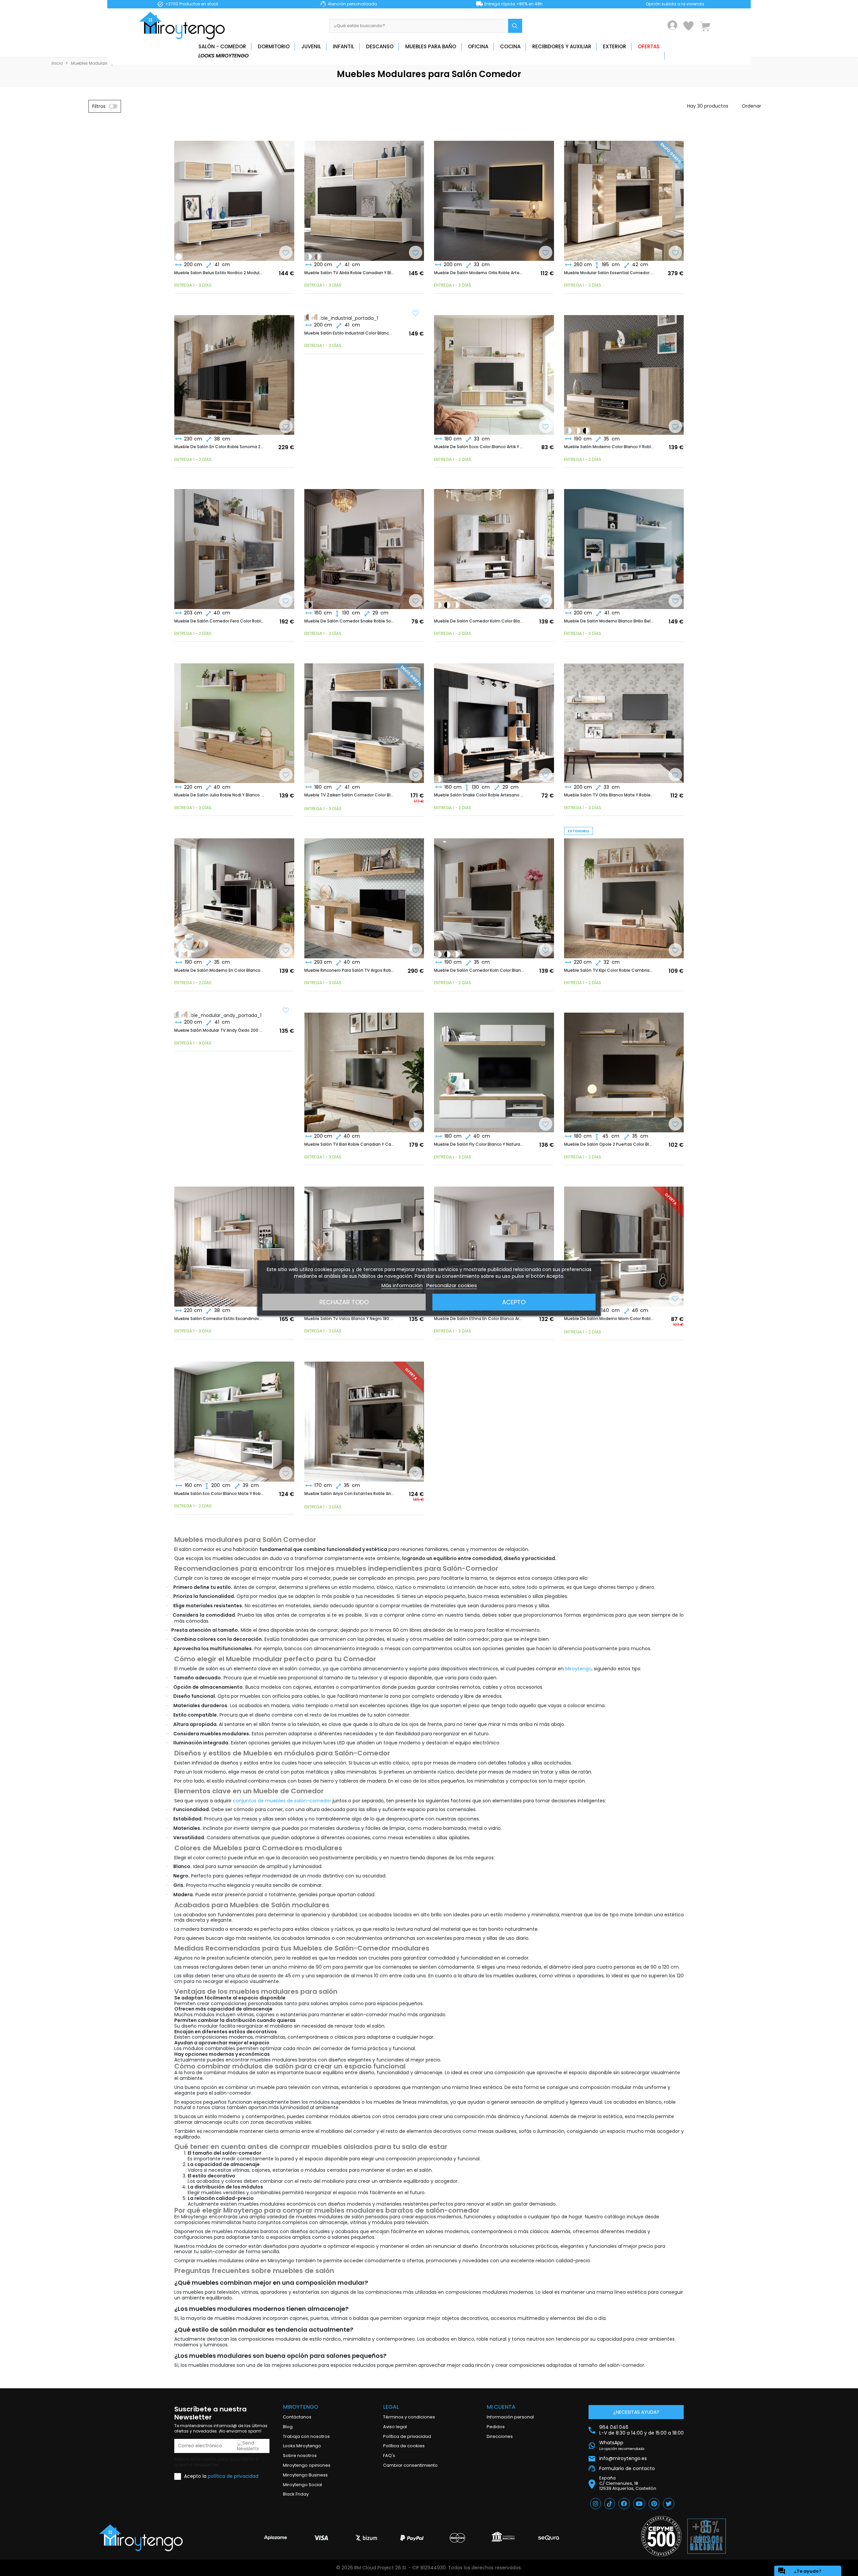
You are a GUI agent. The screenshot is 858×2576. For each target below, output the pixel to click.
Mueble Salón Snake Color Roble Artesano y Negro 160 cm (479, 795)
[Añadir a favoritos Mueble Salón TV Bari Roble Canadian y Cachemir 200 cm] (416, 1125)
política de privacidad (233, 2476)
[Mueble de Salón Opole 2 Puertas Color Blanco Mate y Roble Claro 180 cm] (624, 1067)
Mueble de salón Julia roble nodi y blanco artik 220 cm (219, 795)
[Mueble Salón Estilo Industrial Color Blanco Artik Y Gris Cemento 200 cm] (309, 257)
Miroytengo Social (302, 2485)
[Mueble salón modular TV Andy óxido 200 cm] (317, 257)
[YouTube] (639, 2504)
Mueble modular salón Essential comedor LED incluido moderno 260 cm (609, 273)
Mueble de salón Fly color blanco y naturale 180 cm (479, 1144)
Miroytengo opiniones (307, 2465)
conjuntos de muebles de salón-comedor (282, 1801)
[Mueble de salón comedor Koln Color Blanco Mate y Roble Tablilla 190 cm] (577, 431)
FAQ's (389, 2455)
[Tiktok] (610, 2504)
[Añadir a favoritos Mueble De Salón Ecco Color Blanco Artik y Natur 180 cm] (546, 427)
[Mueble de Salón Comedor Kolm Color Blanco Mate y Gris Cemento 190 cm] (568, 431)
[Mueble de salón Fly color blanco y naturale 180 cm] (494, 1067)
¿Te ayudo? (800, 2571)
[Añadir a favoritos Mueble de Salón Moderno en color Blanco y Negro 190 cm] (286, 951)
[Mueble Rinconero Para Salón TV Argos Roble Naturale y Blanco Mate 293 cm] (364, 893)
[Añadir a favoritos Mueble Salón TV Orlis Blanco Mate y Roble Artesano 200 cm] (675, 776)
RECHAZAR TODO (344, 1302)
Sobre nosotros (300, 2455)
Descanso (380, 46)
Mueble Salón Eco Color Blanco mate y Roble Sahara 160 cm (219, 1494)
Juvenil (311, 46)
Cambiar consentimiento (410, 2465)
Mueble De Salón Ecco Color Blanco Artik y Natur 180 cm (479, 447)
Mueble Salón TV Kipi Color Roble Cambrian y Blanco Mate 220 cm (609, 970)
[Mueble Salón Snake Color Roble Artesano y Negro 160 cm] (309, 605)
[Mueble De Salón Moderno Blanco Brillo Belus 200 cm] (179, 257)
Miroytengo (578, 1669)
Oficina (478, 46)
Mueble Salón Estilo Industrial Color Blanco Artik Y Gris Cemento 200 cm (349, 333)
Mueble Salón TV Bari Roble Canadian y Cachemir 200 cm (349, 1144)
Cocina (510, 46)
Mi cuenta (501, 2407)
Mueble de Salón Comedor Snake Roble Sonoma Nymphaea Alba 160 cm (349, 621)
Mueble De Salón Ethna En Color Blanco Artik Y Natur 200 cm (479, 1319)
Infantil (344, 46)
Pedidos (496, 2427)
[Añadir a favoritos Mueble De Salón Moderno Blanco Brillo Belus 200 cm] (675, 602)
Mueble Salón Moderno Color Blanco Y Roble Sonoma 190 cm (609, 447)
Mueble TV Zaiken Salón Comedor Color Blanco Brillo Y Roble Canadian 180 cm (349, 795)
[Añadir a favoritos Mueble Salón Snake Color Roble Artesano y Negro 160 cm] (546, 776)
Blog (288, 2427)
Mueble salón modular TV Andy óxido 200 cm (219, 1030)
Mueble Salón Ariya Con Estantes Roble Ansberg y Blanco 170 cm (349, 1494)
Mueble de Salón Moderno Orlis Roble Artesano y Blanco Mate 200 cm (479, 273)
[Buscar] (515, 26)
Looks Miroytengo (224, 55)
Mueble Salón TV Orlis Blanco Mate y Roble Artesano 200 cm (609, 795)
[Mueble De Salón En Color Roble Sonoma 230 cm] (234, 369)
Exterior (615, 46)
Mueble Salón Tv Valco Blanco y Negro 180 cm (349, 1319)
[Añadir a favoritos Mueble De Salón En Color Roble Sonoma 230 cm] (286, 427)
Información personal (510, 2417)
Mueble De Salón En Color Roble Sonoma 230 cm (219, 447)
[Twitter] (669, 2504)
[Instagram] (596, 2504)
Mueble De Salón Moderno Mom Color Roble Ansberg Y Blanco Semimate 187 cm (609, 1319)
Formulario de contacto (627, 2468)
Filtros (99, 106)
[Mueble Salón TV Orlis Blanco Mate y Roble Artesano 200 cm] (624, 718)
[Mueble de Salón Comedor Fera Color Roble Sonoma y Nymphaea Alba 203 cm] (234, 543)
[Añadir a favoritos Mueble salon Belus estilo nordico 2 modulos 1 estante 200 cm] (286, 253)
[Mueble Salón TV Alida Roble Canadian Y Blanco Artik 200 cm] (364, 195)
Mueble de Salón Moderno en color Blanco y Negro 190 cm (219, 970)
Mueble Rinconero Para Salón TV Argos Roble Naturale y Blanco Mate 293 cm (349, 970)
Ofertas (649, 46)
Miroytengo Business (305, 2475)
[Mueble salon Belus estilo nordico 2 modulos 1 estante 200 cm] (234, 195)
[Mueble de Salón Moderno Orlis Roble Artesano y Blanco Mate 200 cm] (494, 195)
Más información (402, 1285)
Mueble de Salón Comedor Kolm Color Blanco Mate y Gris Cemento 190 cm (479, 621)
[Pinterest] (654, 2504)
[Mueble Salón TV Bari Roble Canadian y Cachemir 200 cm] (364, 1067)
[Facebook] (624, 2504)
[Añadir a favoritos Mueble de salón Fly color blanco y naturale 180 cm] (546, 1125)
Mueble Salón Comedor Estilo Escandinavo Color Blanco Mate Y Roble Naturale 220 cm (219, 1319)
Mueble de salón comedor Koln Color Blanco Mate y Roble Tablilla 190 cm (479, 970)
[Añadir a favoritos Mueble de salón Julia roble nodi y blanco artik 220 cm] (286, 776)
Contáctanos (297, 2417)
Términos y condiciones (409, 2417)
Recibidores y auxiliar (562, 46)
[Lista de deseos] (688, 26)
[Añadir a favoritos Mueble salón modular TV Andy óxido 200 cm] (286, 1011)
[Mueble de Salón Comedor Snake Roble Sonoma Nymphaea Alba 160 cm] (364, 543)
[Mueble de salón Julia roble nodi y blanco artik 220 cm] (234, 718)
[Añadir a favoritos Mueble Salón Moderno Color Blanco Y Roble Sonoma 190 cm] (675, 427)
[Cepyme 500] (661, 2536)
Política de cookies (404, 2446)
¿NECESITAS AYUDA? (636, 2412)
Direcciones (500, 2436)
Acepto (514, 1302)
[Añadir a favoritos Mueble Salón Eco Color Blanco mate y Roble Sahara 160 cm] (286, 1474)
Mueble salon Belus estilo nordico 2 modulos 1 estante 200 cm (219, 273)
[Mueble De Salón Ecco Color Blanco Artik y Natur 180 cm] (494, 369)
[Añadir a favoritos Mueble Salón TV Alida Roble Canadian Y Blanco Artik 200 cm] (416, 253)
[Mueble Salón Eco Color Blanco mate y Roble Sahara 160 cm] (234, 1416)
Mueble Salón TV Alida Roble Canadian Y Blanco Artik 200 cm (349, 273)
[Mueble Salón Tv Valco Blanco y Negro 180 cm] (364, 1241)
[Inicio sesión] (672, 25)
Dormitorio (274, 46)
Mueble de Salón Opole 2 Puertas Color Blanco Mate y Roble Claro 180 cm (609, 1144)
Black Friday (296, 2494)
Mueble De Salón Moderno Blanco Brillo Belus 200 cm (609, 621)
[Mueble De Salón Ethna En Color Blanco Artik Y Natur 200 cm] (494, 1241)
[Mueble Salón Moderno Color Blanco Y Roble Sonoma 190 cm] (624, 369)
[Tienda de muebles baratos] (184, 26)
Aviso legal (395, 2427)
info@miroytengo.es (623, 2459)
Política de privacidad (407, 2436)
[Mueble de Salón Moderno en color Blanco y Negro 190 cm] (586, 431)
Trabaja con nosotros (306, 2436)
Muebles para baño (431, 46)
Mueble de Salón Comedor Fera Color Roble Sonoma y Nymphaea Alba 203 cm (219, 621)
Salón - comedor (222, 46)
